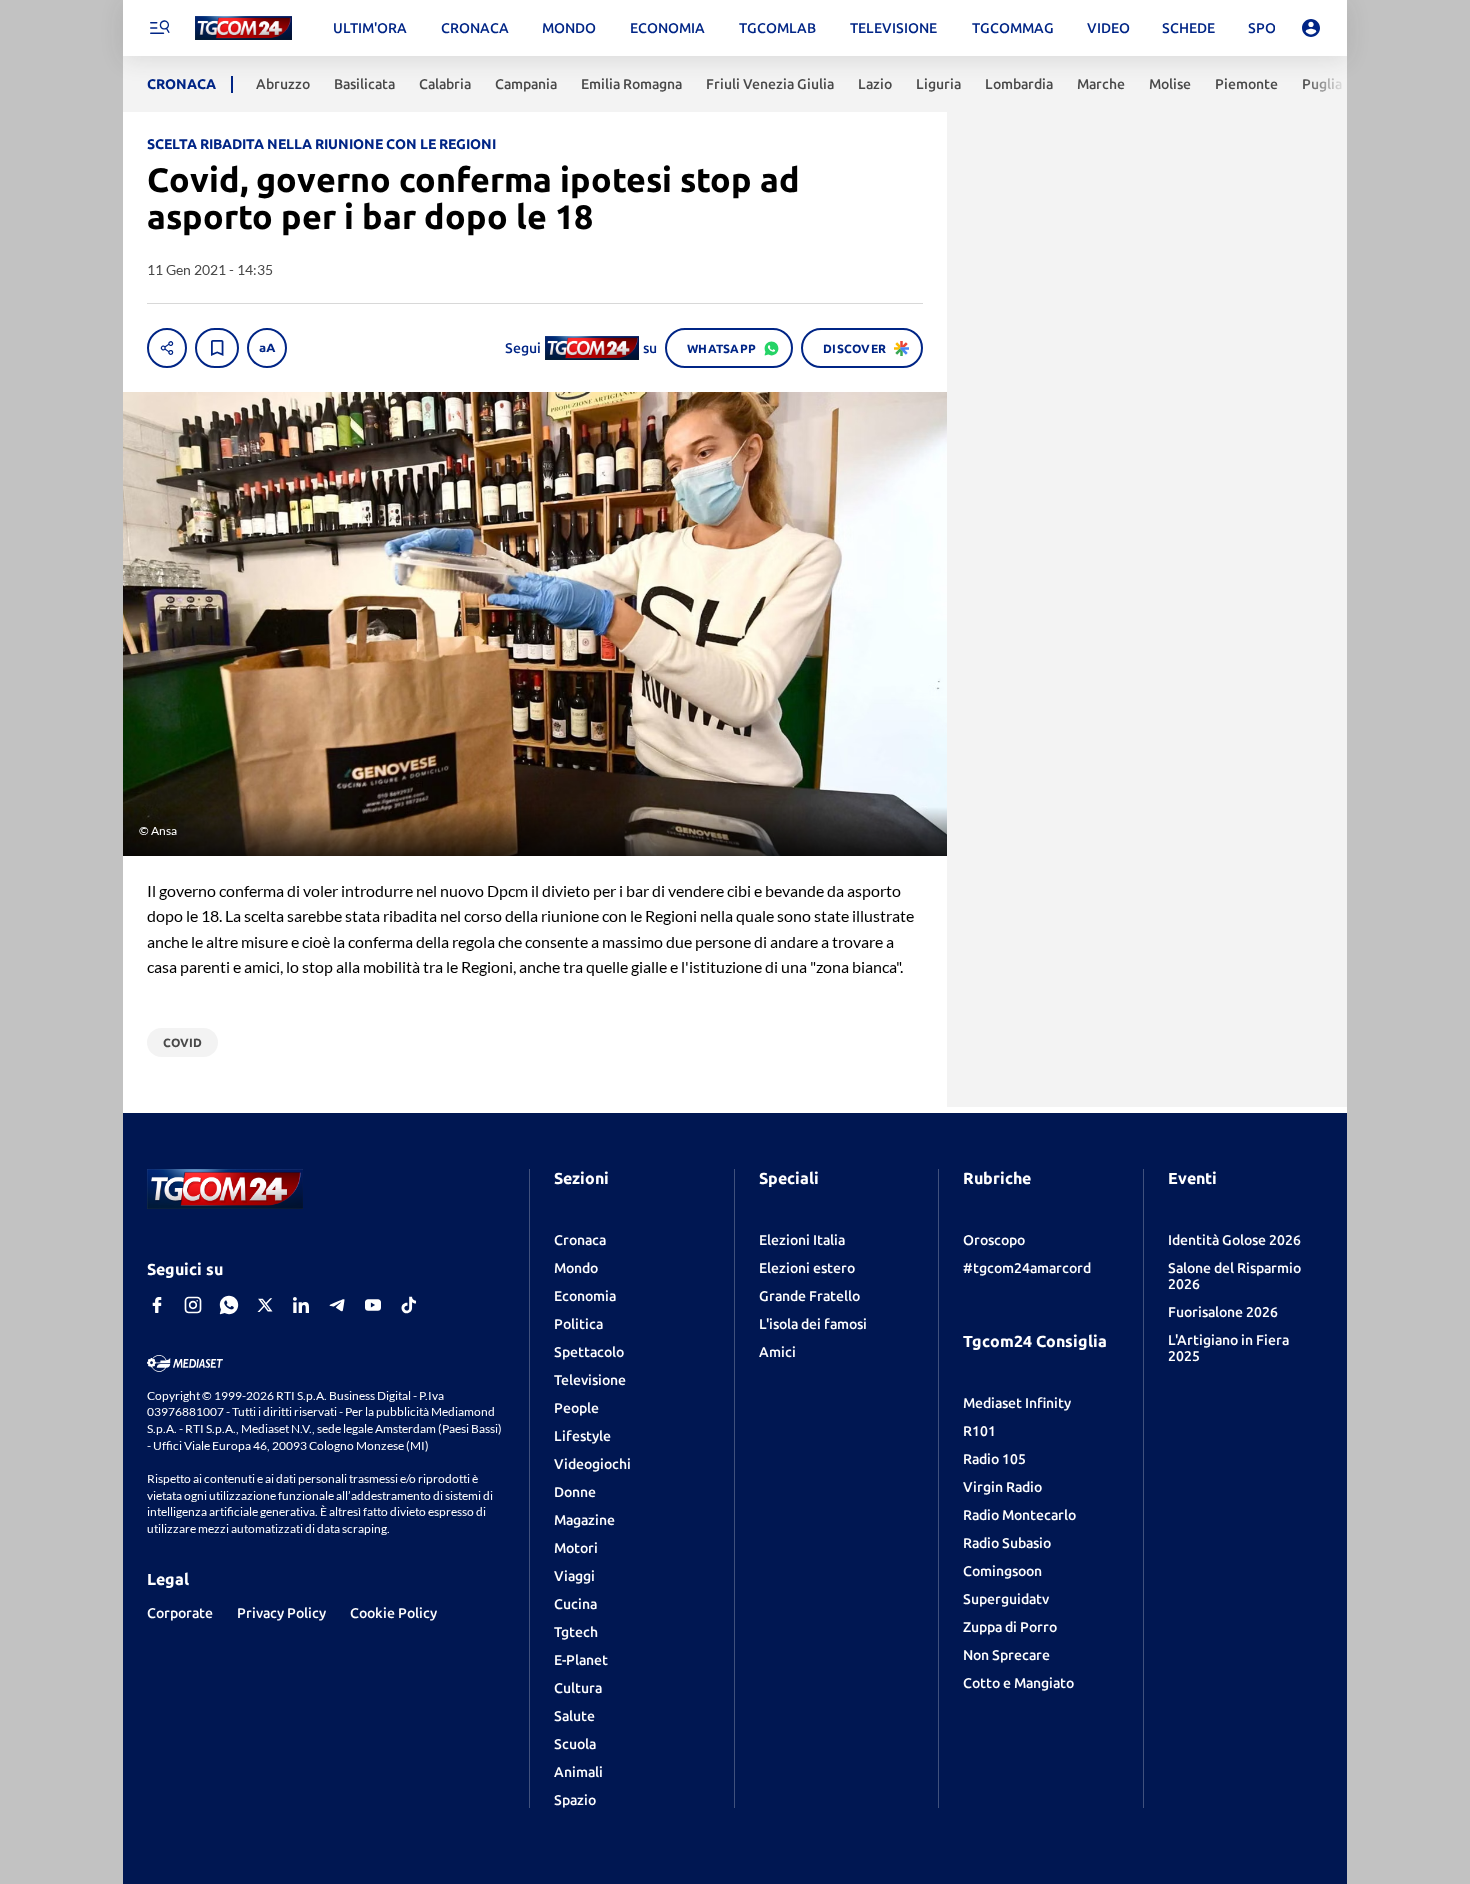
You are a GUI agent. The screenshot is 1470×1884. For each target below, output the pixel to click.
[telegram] (337, 1305)
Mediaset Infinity (1017, 1403)
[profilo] (1311, 28)
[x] (265, 1305)
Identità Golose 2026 (1234, 1240)
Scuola (575, 1744)
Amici (777, 1352)
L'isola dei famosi (813, 1324)
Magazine (584, 1520)
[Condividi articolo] (167, 348)
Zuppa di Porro (1010, 1627)
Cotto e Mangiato (1018, 1683)
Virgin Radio (1002, 1487)
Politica (578, 1324)
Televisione (590, 1380)
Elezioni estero (807, 1268)
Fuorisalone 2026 (1223, 1312)
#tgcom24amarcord (1027, 1268)
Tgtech (576, 1632)
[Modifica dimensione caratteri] (267, 348)
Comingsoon (1002, 1571)
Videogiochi (592, 1464)
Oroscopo (994, 1240)
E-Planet (581, 1660)
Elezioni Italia (802, 1240)
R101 (979, 1431)
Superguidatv (1006, 1599)
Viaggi (574, 1576)
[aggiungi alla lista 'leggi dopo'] (217, 348)
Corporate (180, 1613)
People (576, 1408)
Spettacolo (589, 1352)
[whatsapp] (229, 1305)
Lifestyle (582, 1436)
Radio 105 (994, 1459)
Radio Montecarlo (1019, 1515)
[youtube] (373, 1305)
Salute (574, 1716)
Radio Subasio (1007, 1543)
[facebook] (157, 1305)
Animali (578, 1772)
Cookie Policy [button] (393, 1613)
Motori (576, 1548)
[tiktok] (409, 1305)
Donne (575, 1492)
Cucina (575, 1604)
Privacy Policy (281, 1613)
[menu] (159, 28)
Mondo (576, 1268)
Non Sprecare (1006, 1655)
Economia (585, 1296)
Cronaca (580, 1240)
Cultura (578, 1688)
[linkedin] (301, 1305)
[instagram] (193, 1305)
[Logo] (243, 28)
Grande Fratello (809, 1296)
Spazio (575, 1800)
